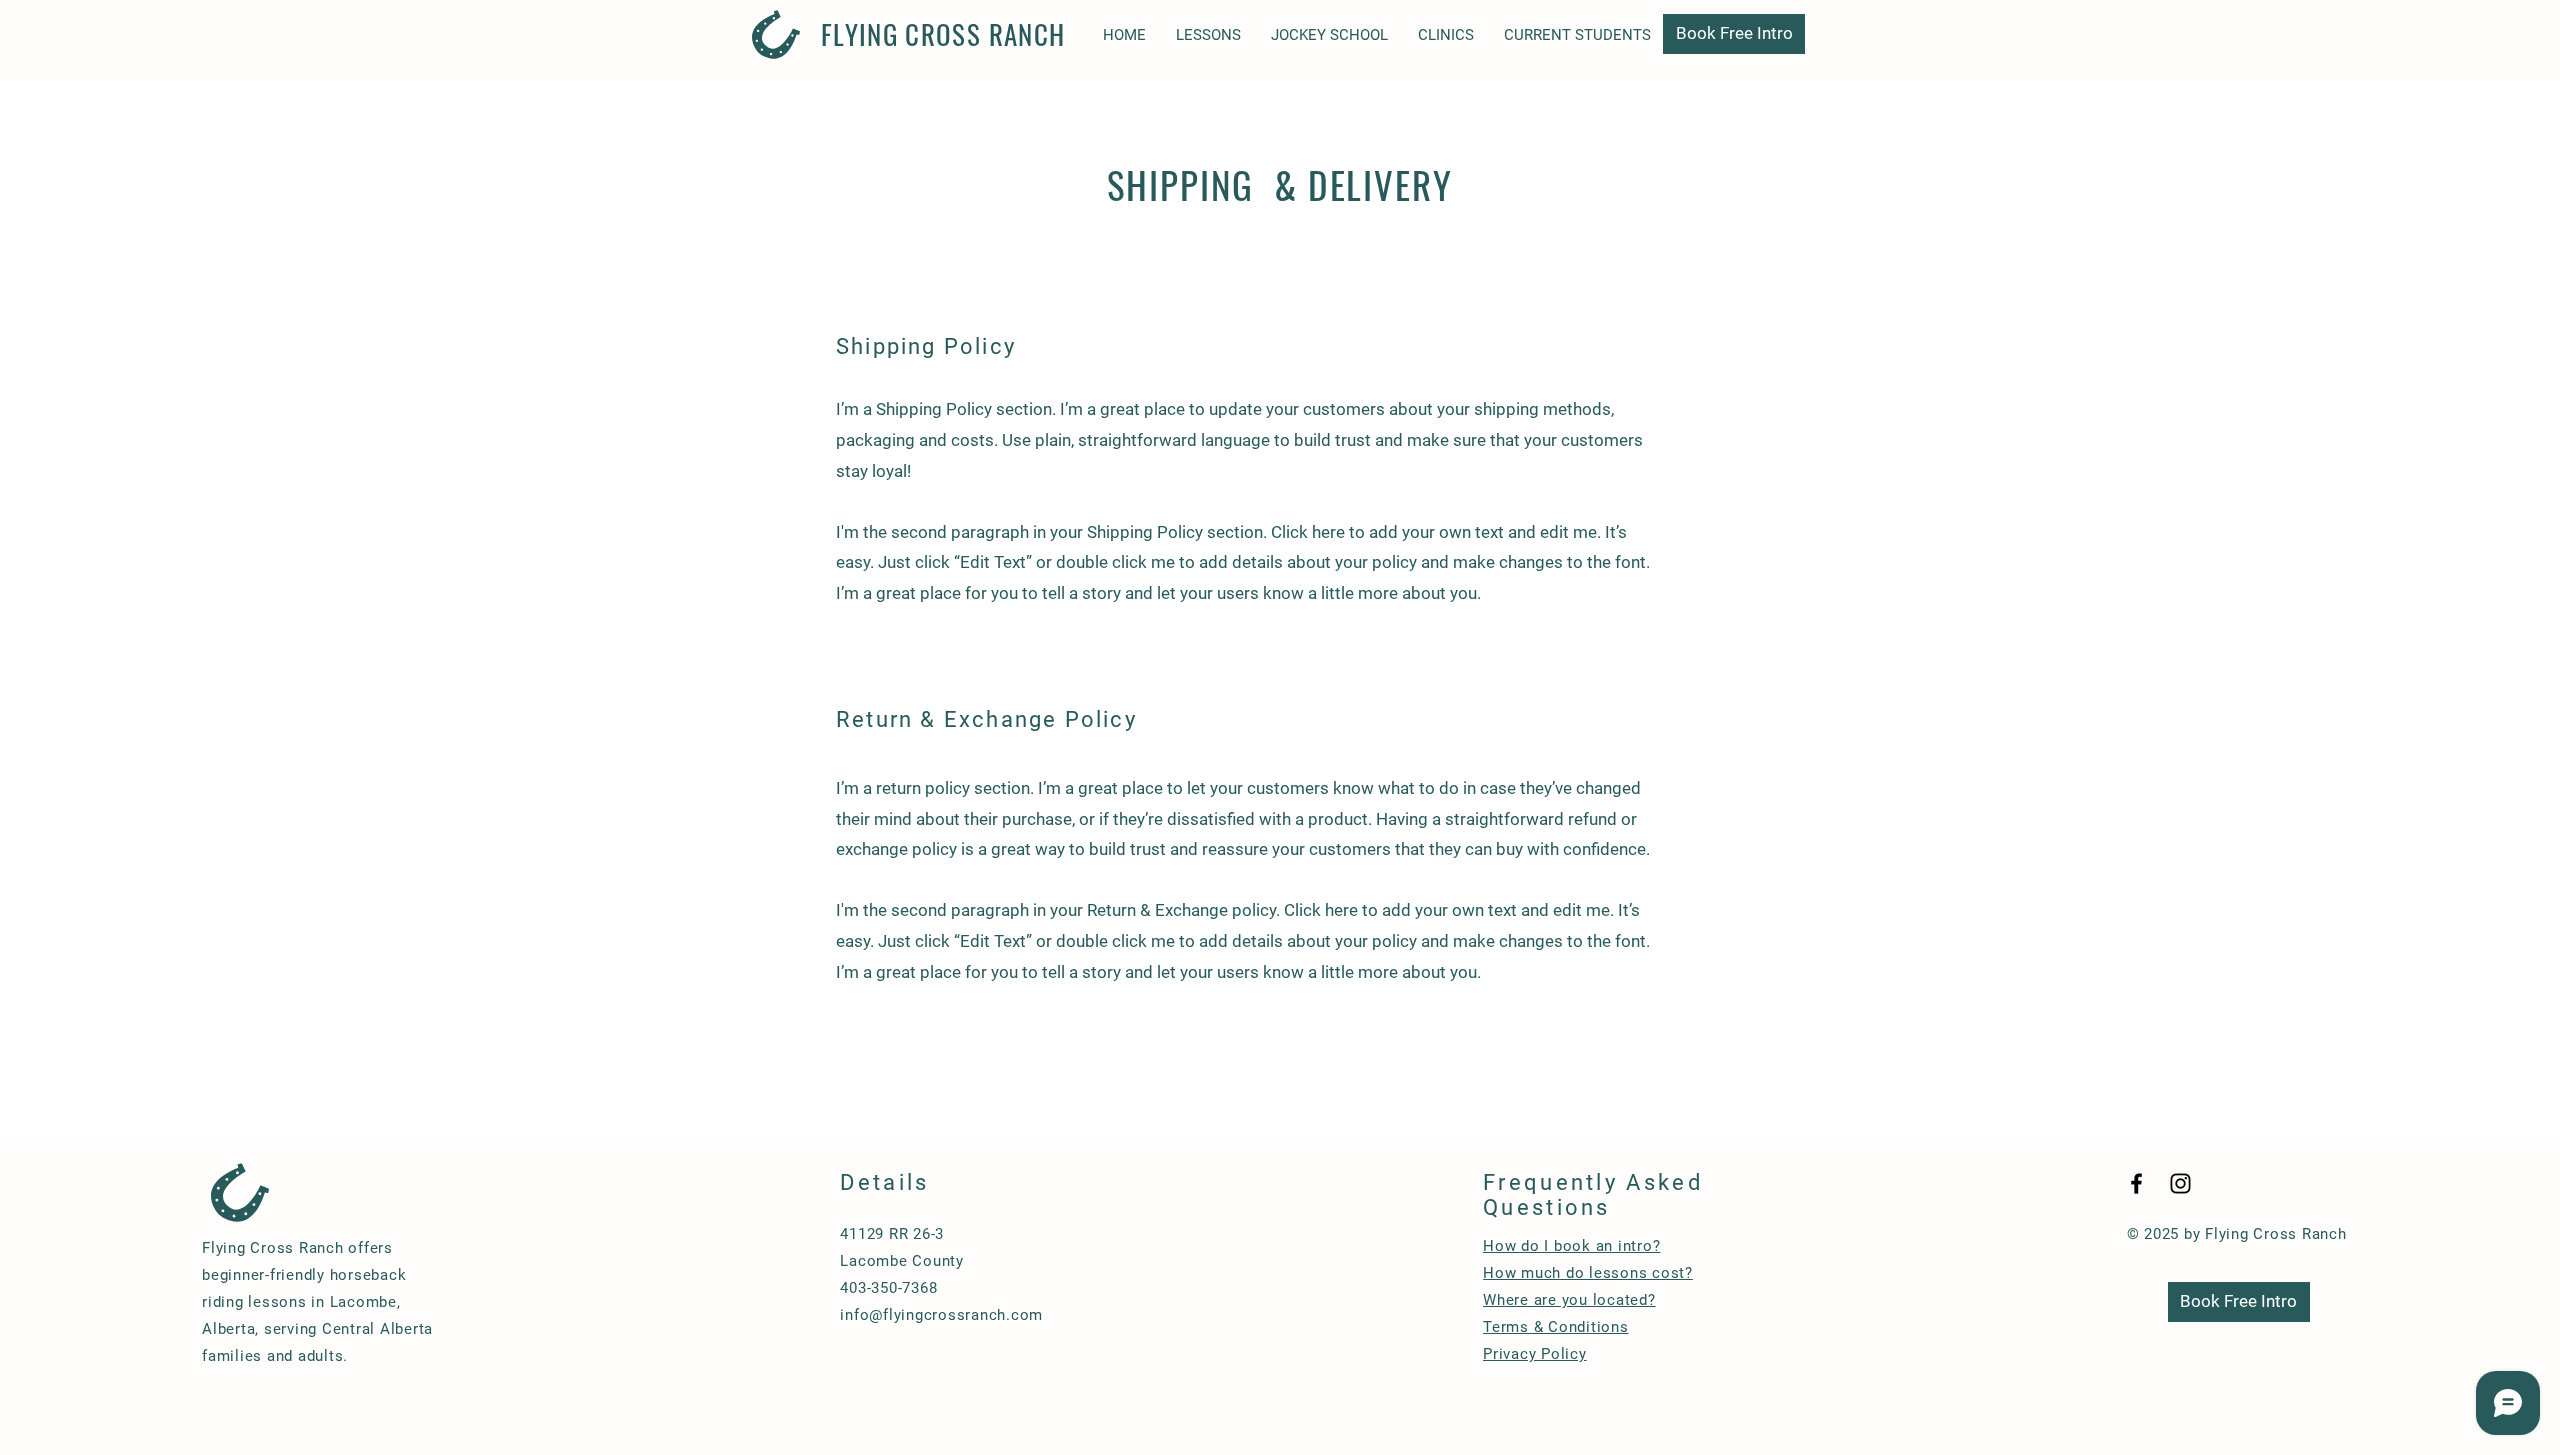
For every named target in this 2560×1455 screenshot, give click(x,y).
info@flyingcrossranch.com (941, 1315)
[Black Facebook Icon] (2136, 1183)
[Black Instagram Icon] (2180, 1183)
